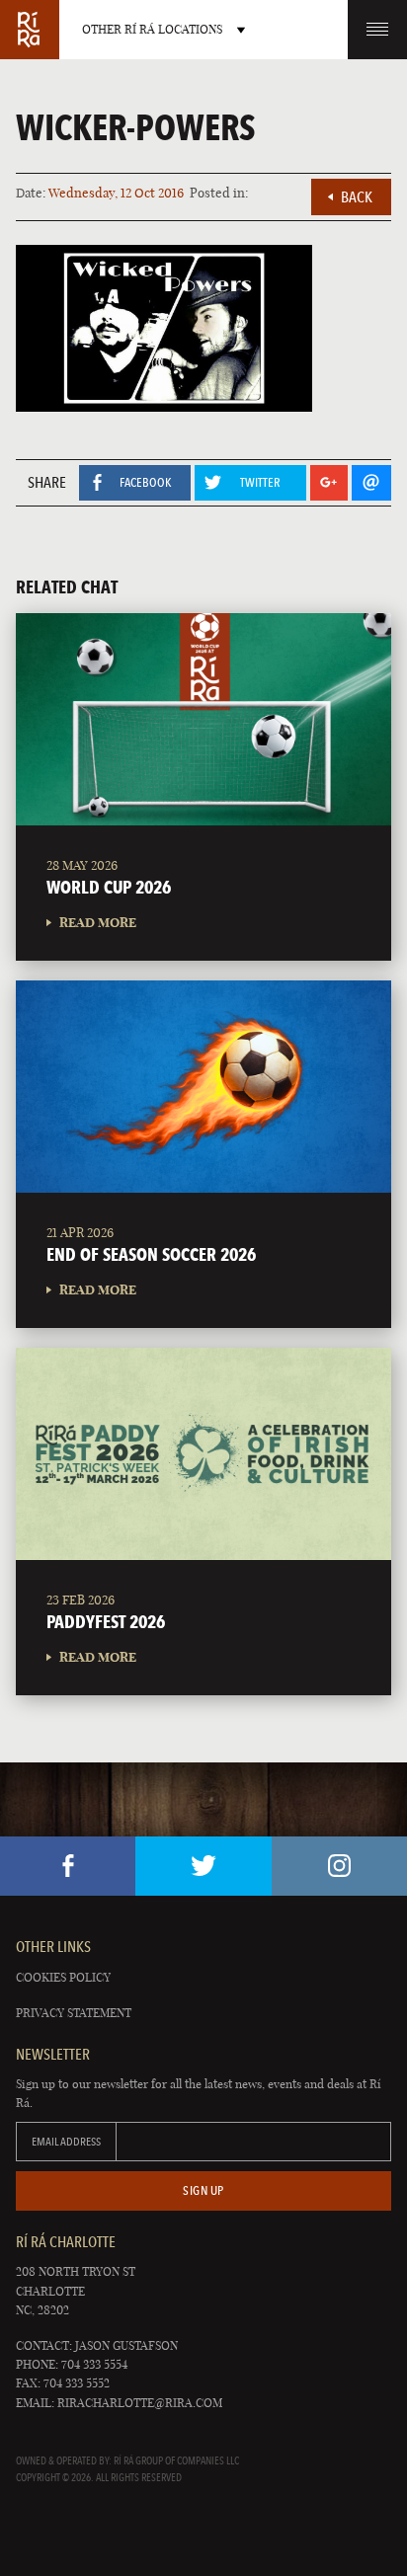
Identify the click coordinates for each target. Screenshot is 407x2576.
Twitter (203, 1866)
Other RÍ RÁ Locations (152, 29)
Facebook (68, 1866)
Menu (377, 30)
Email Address (66, 2142)
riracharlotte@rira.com (140, 2403)
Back (357, 197)
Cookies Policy (63, 1977)
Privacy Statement (74, 2013)
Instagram (339, 1866)
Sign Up (203, 2190)
